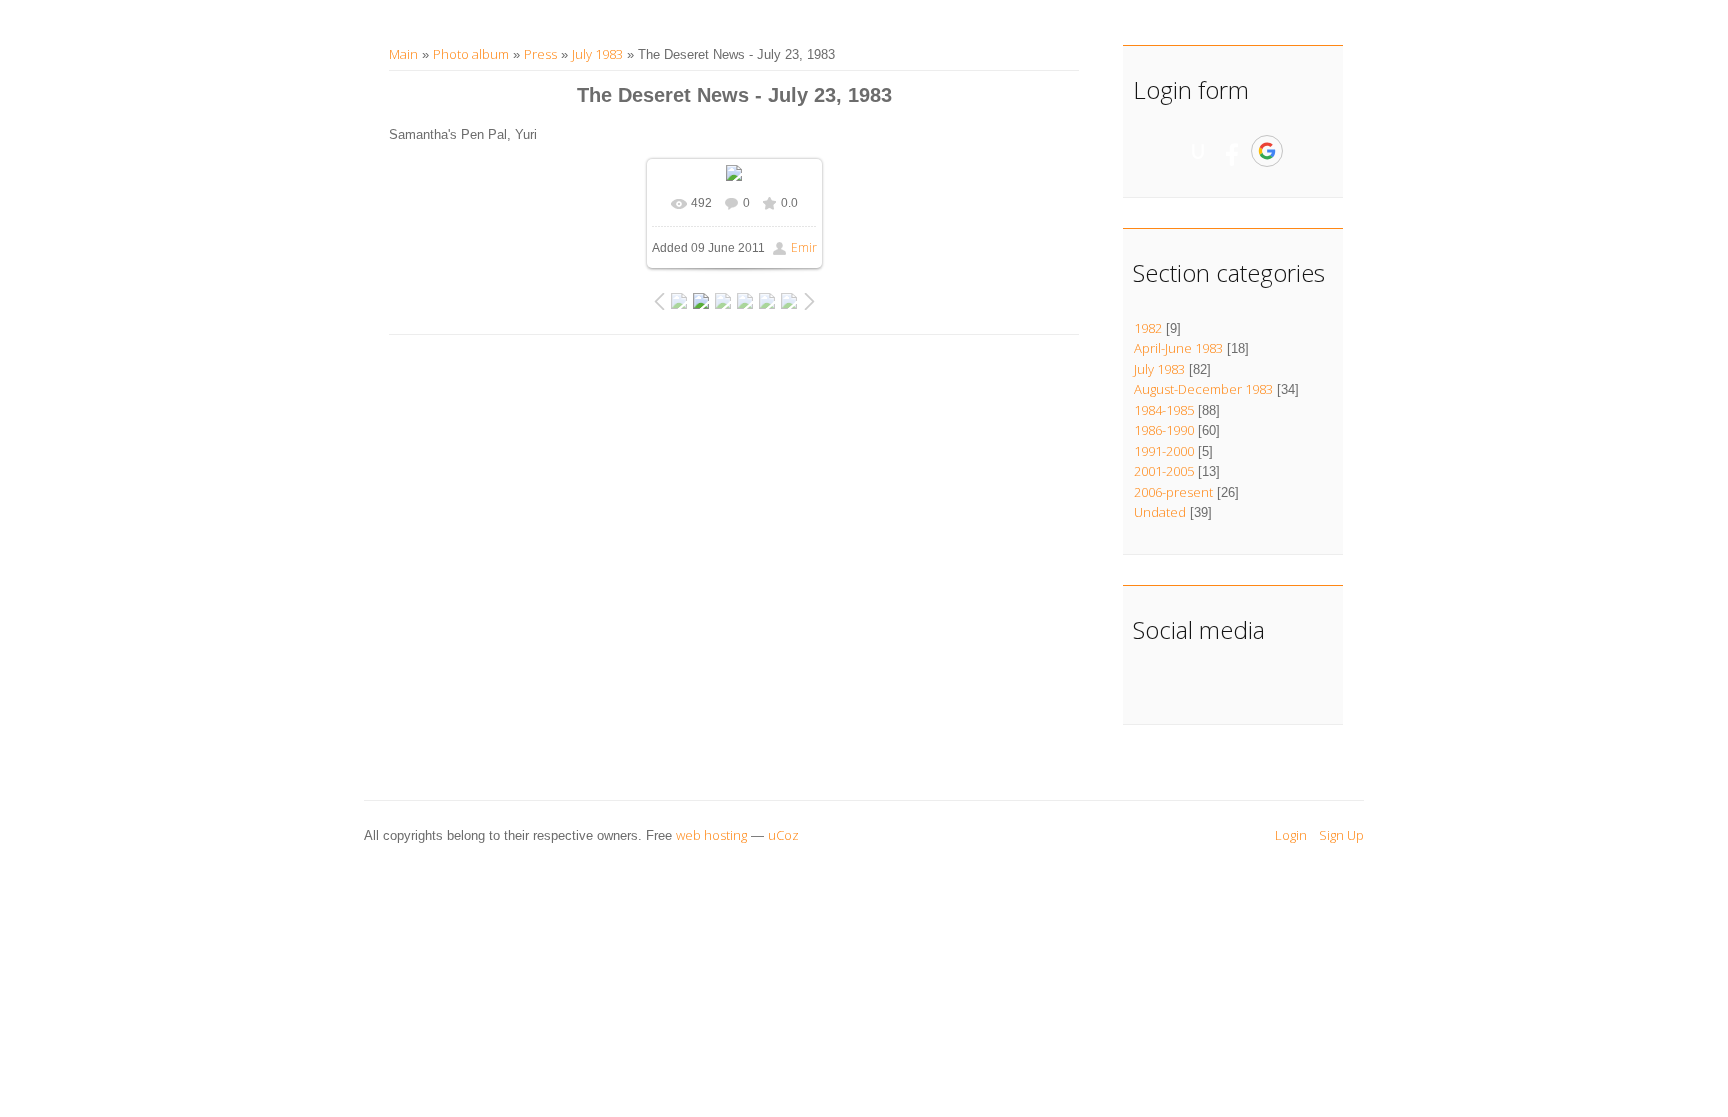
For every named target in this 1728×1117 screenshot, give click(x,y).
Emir (804, 247)
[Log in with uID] (1198, 151)
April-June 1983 (1178, 348)
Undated (1160, 512)
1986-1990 (1164, 430)
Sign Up (1341, 835)
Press (540, 54)
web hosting (711, 835)
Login (1291, 835)
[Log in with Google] (1267, 151)
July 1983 (597, 54)
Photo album (471, 54)
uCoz (783, 835)
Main (403, 54)
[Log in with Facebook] (1232, 151)
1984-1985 (1164, 410)
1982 (1148, 328)
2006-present (1173, 492)
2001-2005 (1164, 471)
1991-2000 (1164, 451)
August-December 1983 (1203, 389)
